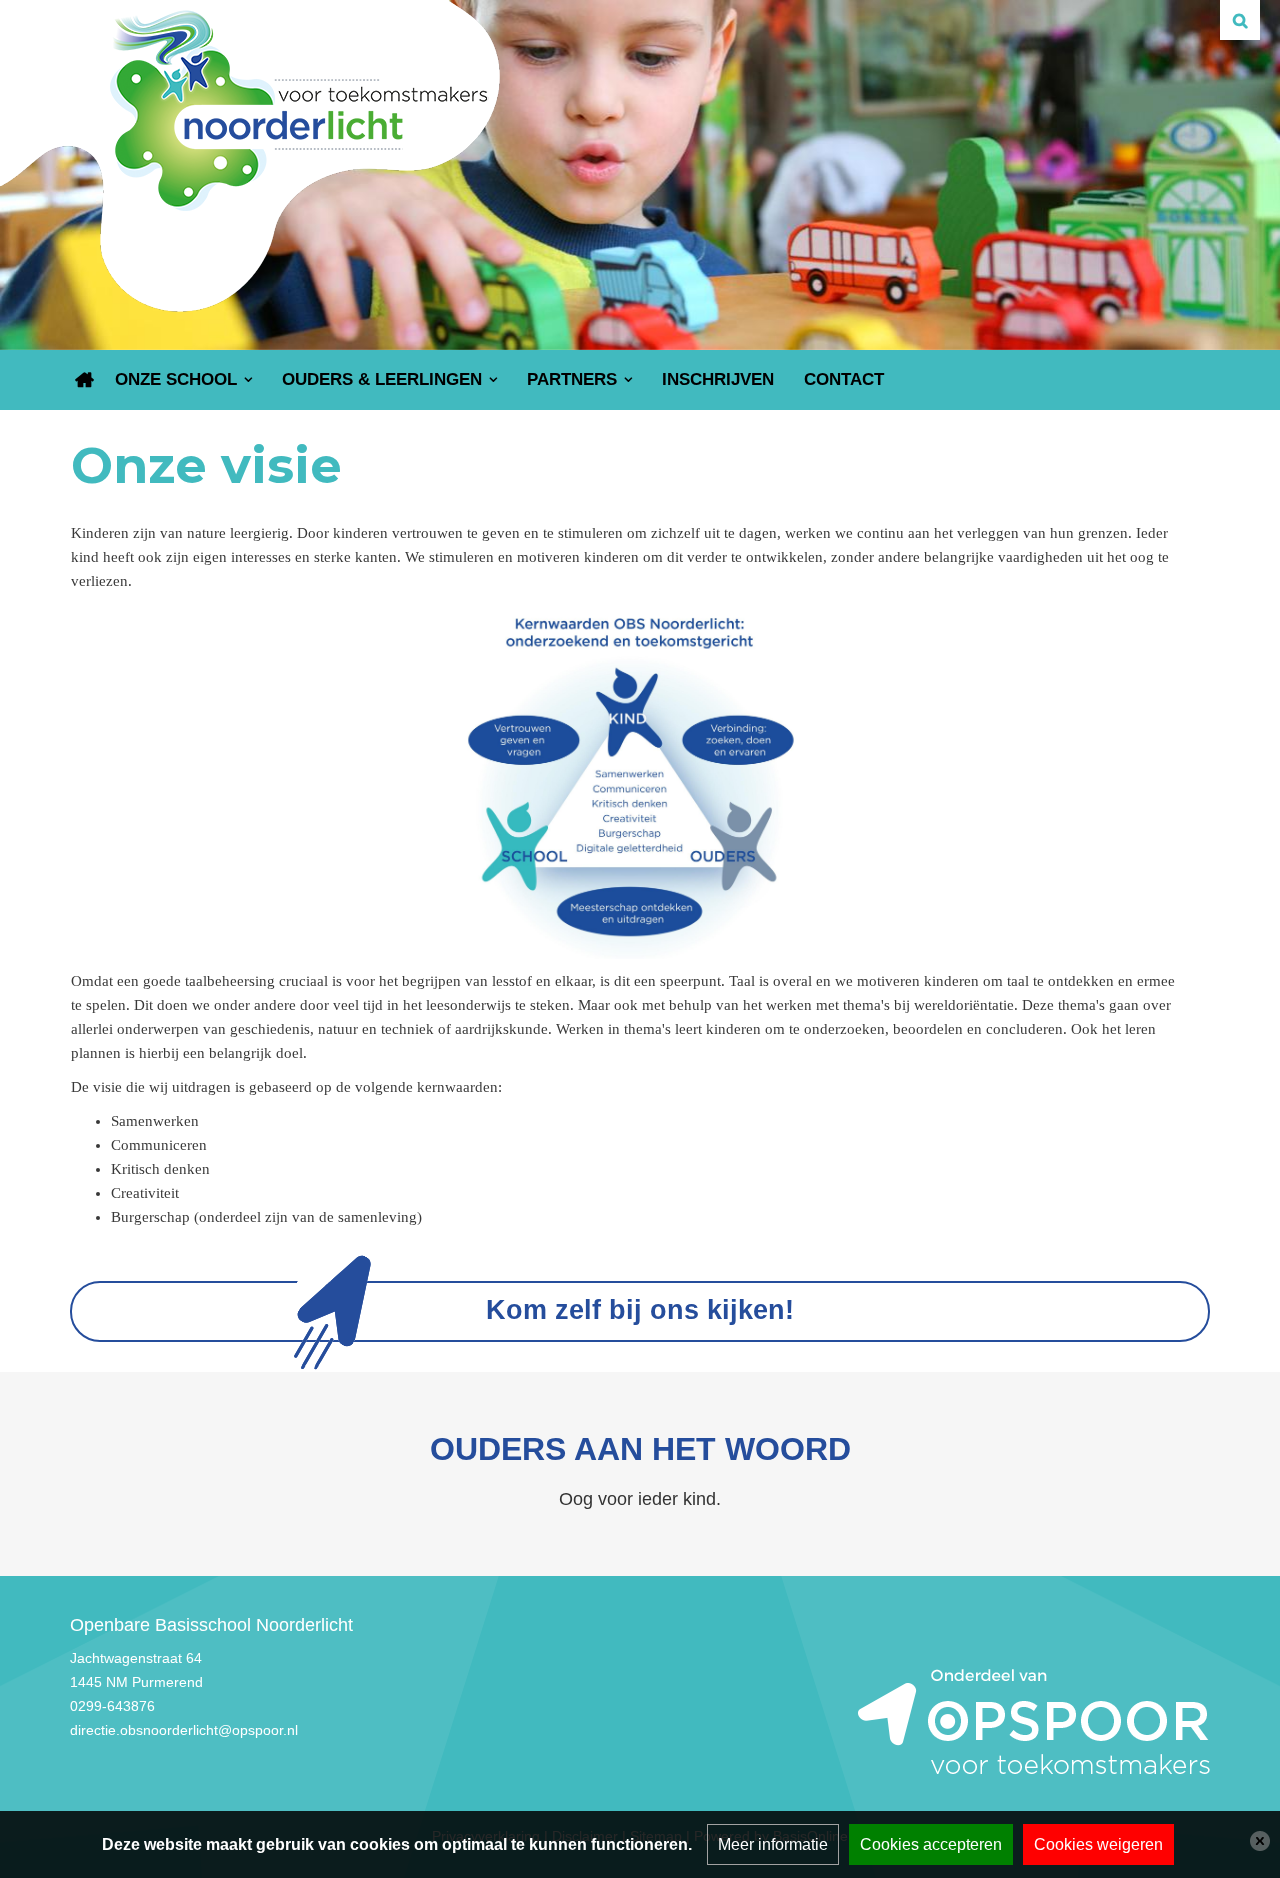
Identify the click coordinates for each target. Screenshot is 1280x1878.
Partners (572, 379)
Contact (844, 379)
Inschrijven (718, 379)
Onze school (176, 379)
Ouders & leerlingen (382, 379)
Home (85, 380)
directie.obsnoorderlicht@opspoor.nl (184, 1730)
